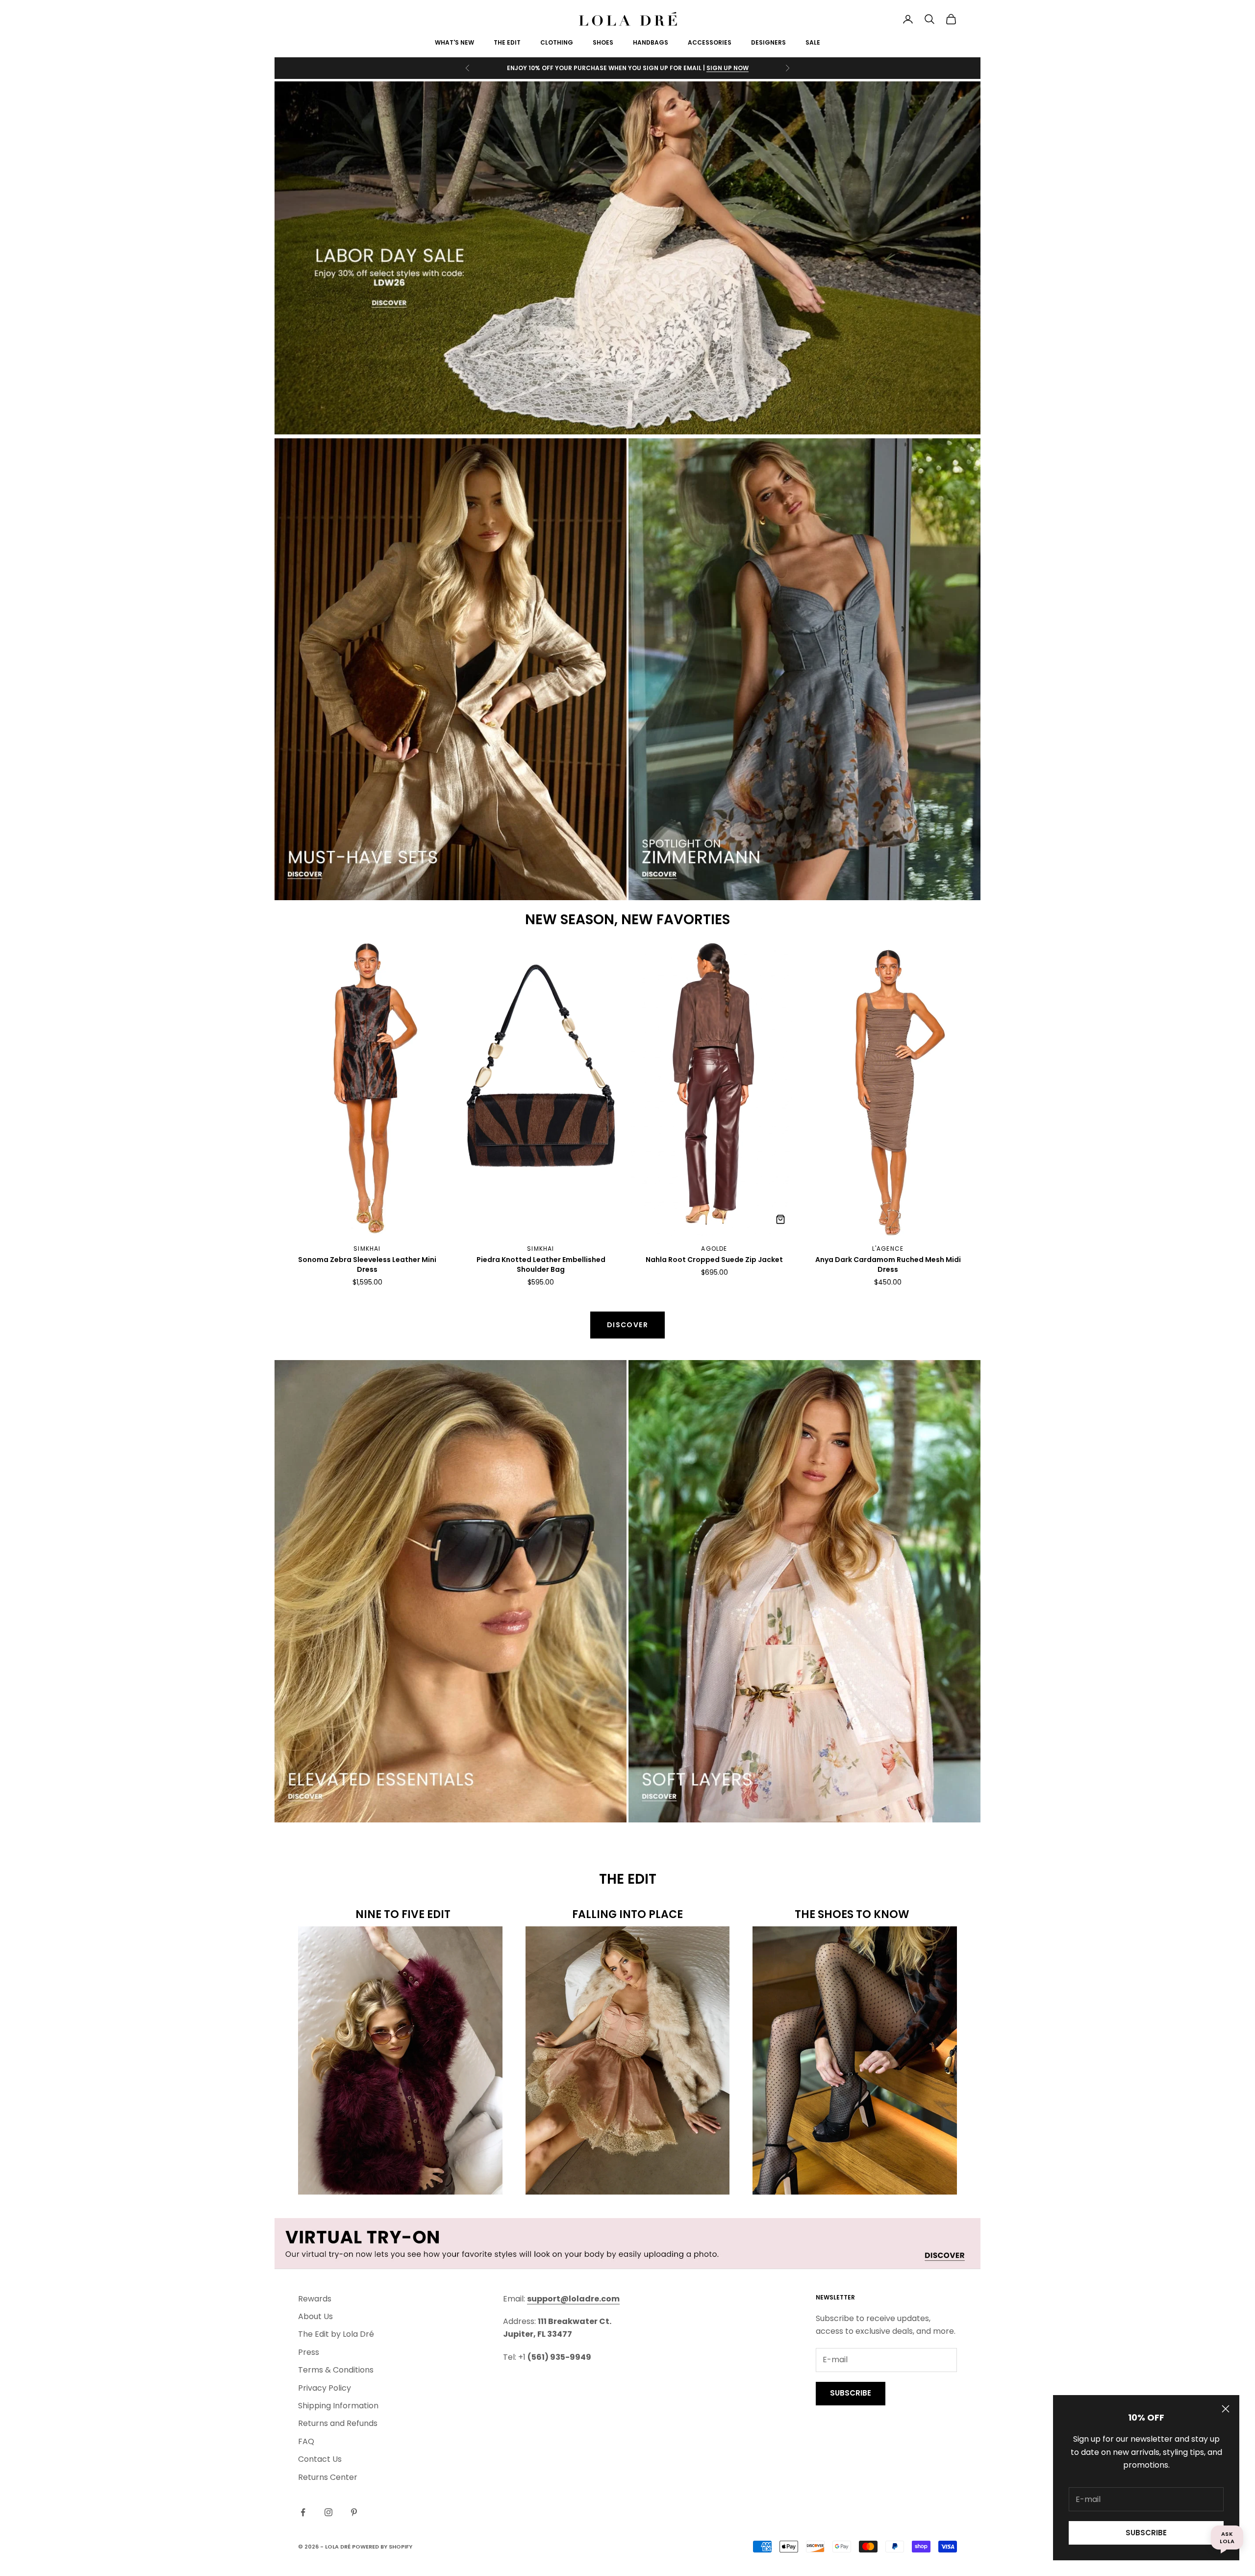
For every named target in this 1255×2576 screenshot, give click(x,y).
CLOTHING (557, 42)
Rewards (315, 2299)
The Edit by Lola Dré (336, 2334)
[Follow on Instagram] (328, 2512)
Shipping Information (338, 2406)
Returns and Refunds (338, 2423)
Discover (627, 1325)
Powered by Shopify (382, 2547)
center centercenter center (339, 947)
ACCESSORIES (710, 42)
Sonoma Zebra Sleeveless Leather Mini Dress (367, 1265)
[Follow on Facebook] (303, 2512)
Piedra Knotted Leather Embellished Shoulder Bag (541, 1265)
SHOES (603, 42)
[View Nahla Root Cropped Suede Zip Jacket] (780, 1219)
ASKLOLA (1227, 2537)
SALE (813, 42)
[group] (627, 258)
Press (309, 2352)
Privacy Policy (325, 2388)
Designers (768, 42)
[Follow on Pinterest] (354, 2512)
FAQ (306, 2441)
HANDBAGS (651, 42)
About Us (315, 2316)
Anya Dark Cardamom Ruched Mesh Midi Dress (888, 1265)
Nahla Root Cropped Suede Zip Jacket (714, 1260)
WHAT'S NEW (454, 42)
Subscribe (1146, 2533)
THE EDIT (507, 42)
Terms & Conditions (336, 2370)
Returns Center (328, 2477)
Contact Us (320, 2459)
